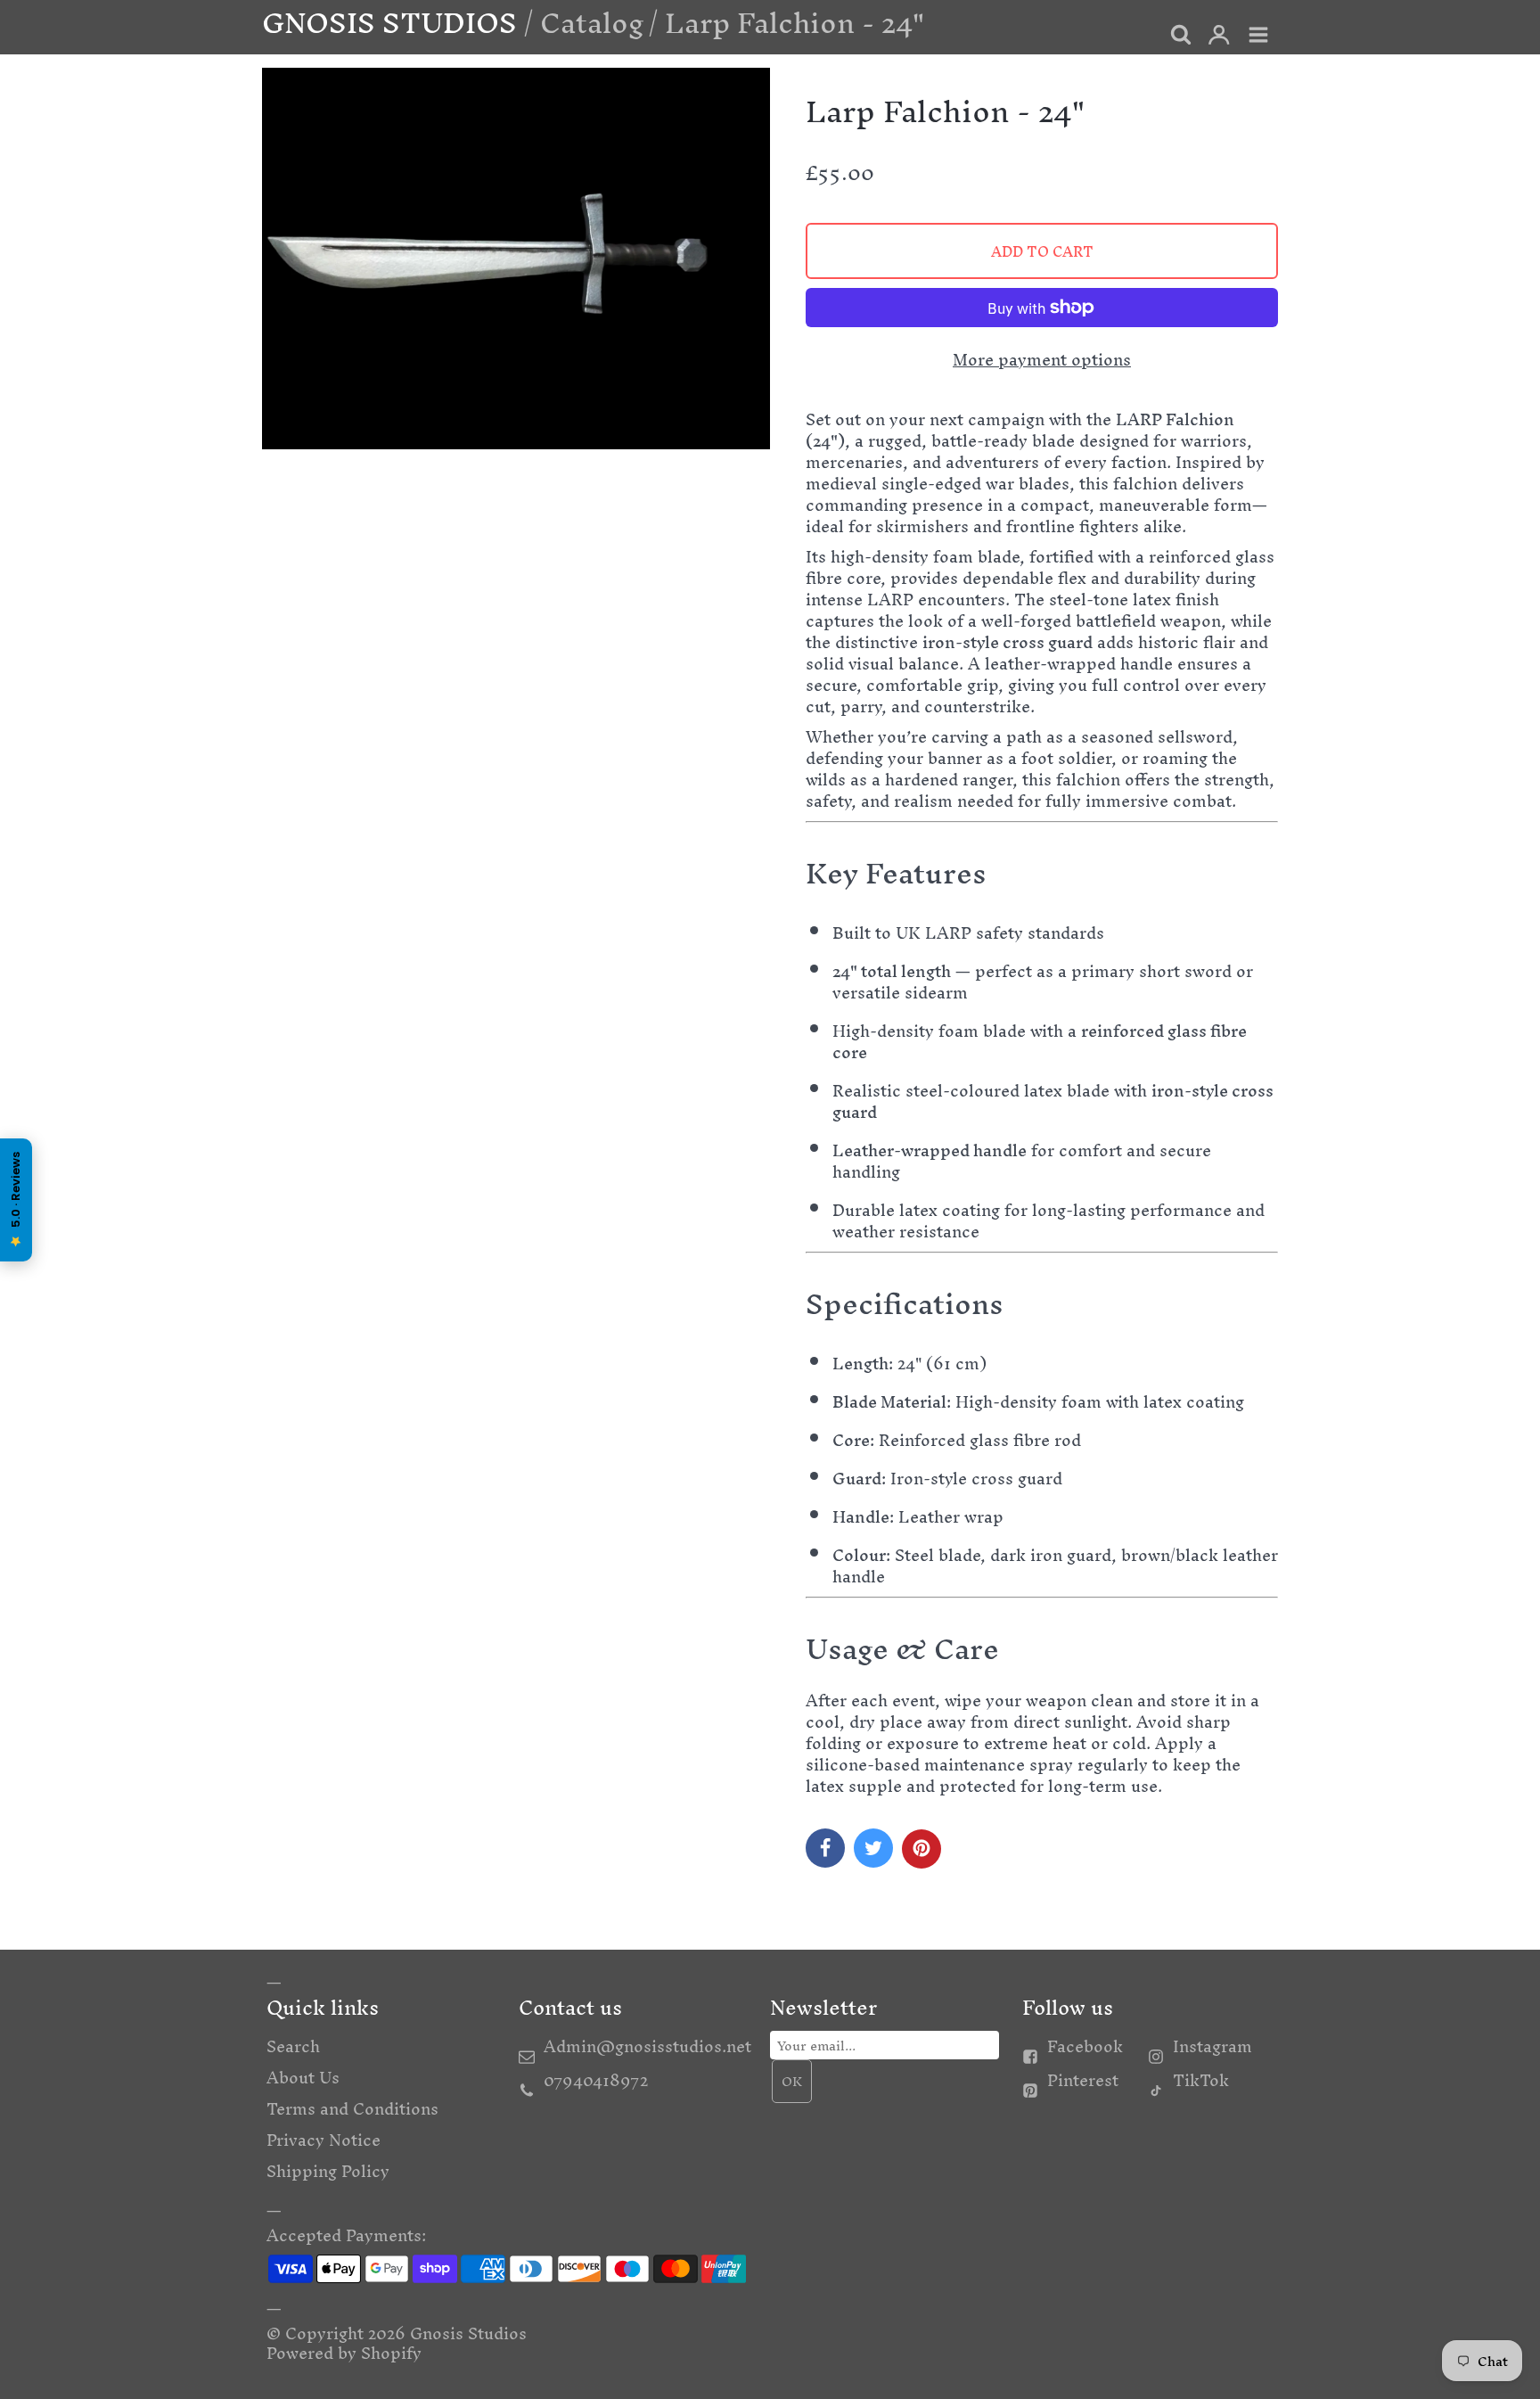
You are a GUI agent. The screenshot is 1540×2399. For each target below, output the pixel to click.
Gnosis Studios (468, 2333)
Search (293, 2046)
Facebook (1085, 2046)
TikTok (1201, 2080)
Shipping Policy (328, 2171)
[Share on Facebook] (825, 1848)
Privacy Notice (324, 2140)
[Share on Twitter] (873, 1848)
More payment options (1042, 360)
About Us (303, 2078)
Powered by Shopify (344, 2353)
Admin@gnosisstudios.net (647, 2046)
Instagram (1212, 2046)
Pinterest (1083, 2080)
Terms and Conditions (352, 2109)
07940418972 (596, 2080)
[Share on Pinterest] (922, 1849)
